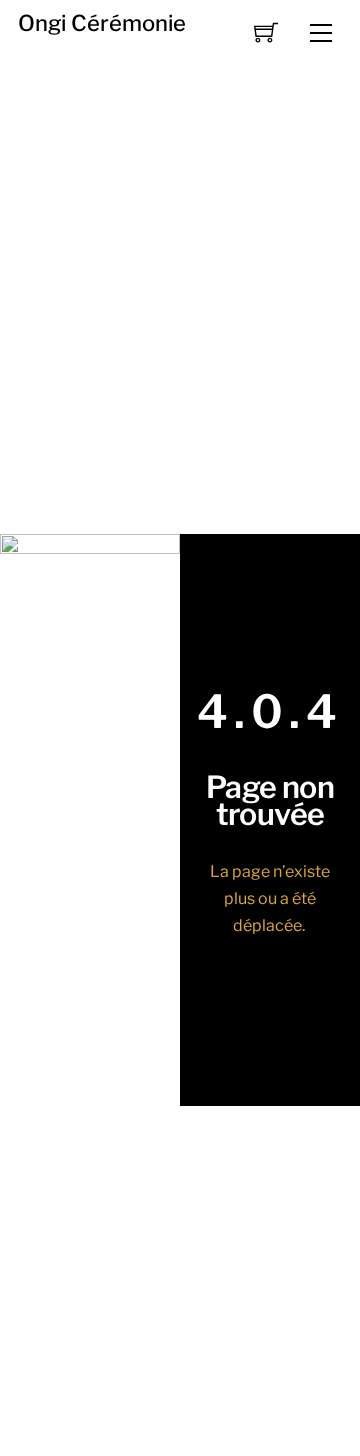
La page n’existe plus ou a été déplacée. (270, 898)
